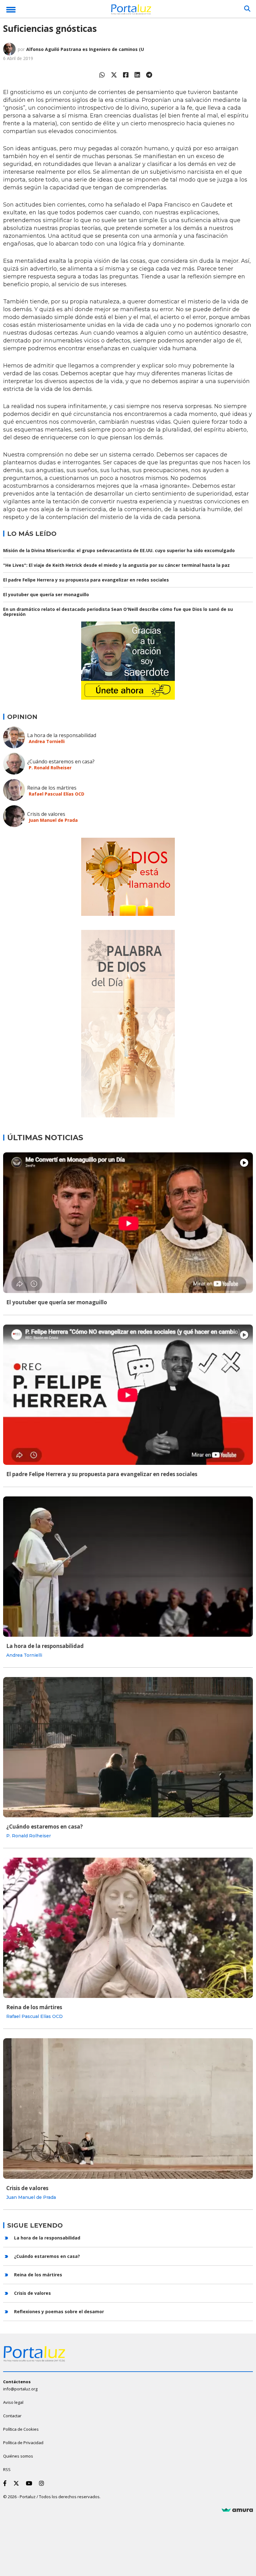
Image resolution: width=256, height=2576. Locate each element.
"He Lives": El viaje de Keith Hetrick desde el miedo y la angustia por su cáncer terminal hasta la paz (116, 565)
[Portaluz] (131, 10)
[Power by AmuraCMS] (237, 2510)
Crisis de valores (46, 814)
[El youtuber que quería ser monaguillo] (128, 1223)
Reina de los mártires (52, 788)
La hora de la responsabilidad (62, 735)
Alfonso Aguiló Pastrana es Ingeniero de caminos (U (85, 49)
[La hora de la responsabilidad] (128, 1567)
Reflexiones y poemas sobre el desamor (59, 2311)
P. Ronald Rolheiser (50, 768)
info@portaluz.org (20, 2389)
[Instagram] (43, 2483)
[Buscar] (247, 9)
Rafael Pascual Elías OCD (57, 794)
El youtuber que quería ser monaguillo (46, 594)
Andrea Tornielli (47, 741)
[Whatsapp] (102, 75)
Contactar (12, 2416)
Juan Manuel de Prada (53, 820)
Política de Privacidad (23, 2443)
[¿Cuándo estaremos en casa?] (128, 1747)
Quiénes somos (18, 2456)
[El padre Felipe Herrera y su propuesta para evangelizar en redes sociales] (128, 1395)
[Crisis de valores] (128, 2108)
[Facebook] (126, 75)
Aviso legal (13, 2402)
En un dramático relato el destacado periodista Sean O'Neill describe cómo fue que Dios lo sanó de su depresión (118, 612)
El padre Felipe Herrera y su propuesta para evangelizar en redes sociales (86, 580)
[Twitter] (114, 75)
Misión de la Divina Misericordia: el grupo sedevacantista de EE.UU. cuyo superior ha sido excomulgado (119, 550)
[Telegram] (149, 75)
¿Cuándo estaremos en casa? (61, 761)
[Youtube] (30, 2483)
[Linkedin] (137, 75)
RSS (7, 2469)
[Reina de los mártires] (128, 1928)
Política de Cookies (21, 2429)
